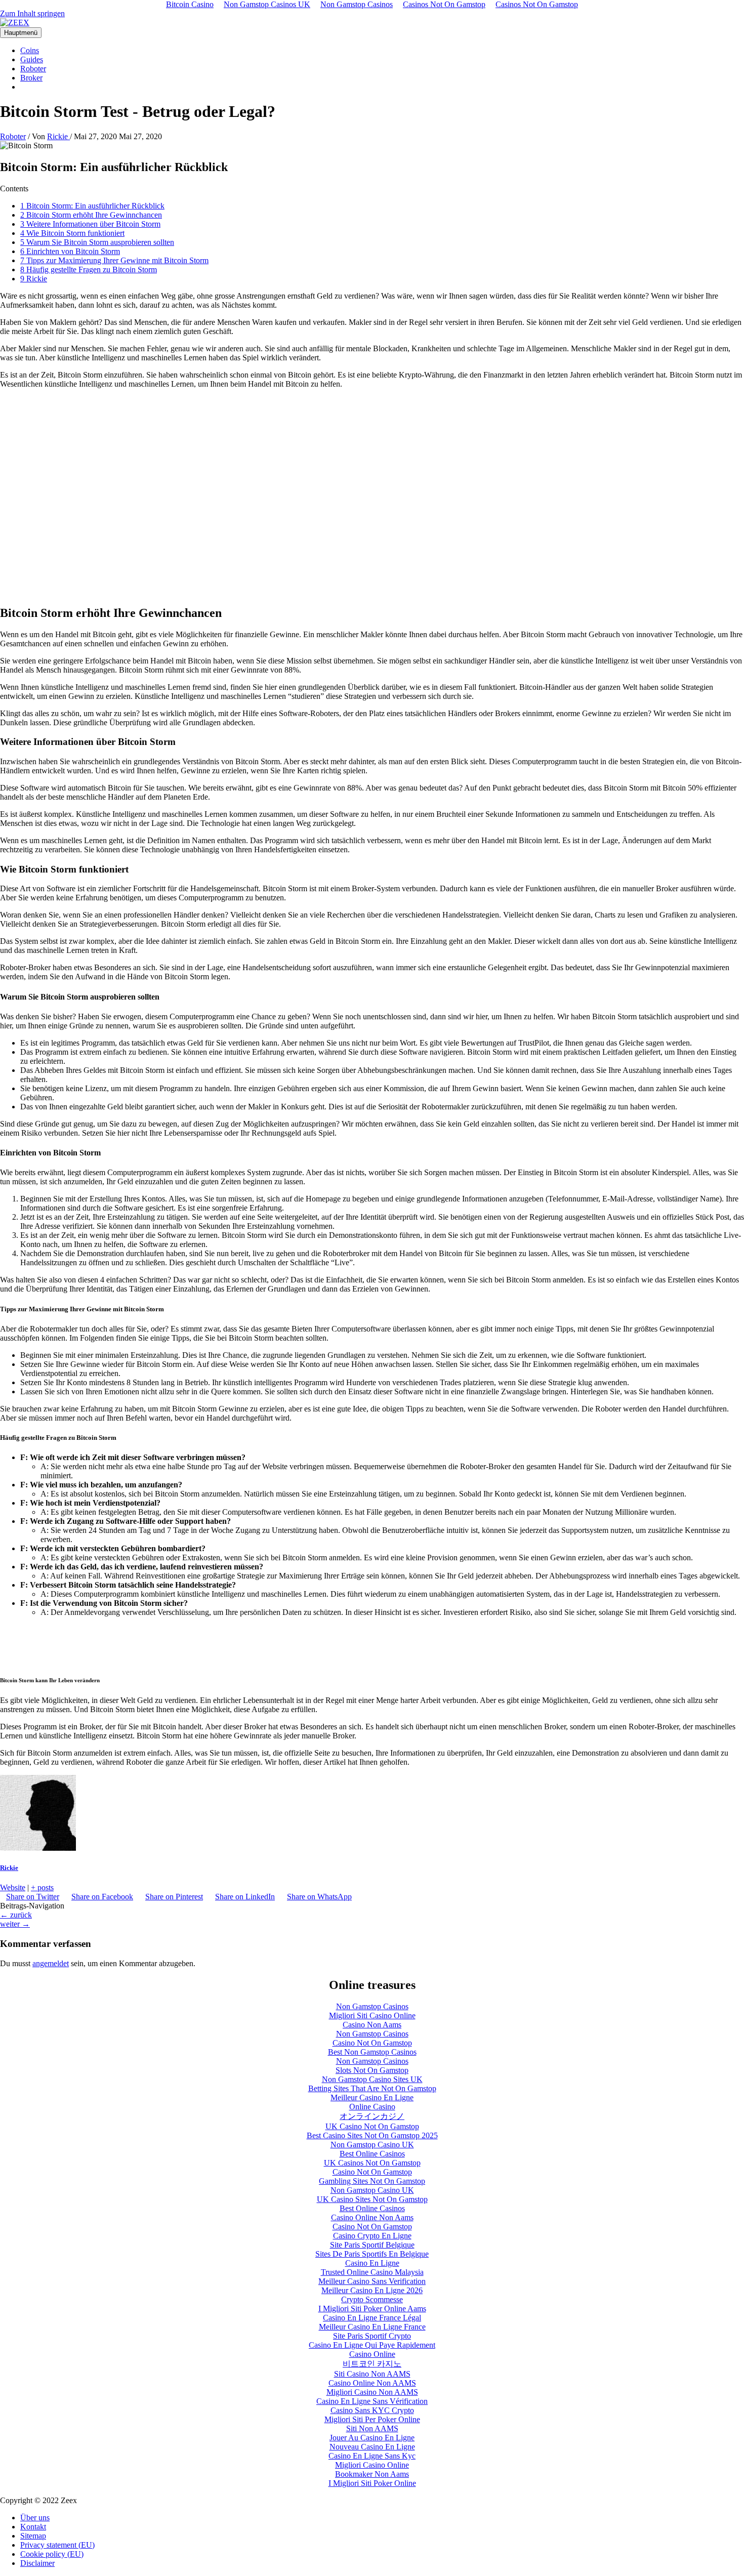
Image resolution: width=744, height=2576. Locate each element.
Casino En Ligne (372, 2263)
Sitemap (33, 2536)
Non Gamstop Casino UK (372, 2145)
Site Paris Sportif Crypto (372, 2336)
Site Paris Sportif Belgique (372, 2245)
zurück (16, 1915)
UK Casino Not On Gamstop (372, 2126)
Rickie (9, 1868)
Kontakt (33, 2527)
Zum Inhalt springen (32, 13)
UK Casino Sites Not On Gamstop (372, 2199)
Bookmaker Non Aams (372, 2474)
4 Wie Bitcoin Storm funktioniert (72, 233)
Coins (30, 50)
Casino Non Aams (372, 2025)
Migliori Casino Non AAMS (372, 2392)
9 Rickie (34, 279)
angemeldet (51, 1963)
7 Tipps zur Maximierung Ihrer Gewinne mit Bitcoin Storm (114, 260)
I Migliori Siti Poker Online (372, 2483)
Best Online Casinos (372, 2154)
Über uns (35, 2518)
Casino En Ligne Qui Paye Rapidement (372, 2345)
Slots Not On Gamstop (372, 2070)
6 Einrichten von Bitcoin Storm (70, 251)
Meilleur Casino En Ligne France (372, 2327)
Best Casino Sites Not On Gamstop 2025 (372, 2135)
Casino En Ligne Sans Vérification (372, 2401)
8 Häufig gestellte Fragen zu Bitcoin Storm (89, 269)
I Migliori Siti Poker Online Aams (372, 2309)
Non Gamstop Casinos (372, 2006)
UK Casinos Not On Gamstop (372, 2163)
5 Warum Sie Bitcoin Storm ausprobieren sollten (97, 242)
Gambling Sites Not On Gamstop (372, 2181)
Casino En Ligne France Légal (372, 2318)
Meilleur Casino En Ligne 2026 (372, 2290)
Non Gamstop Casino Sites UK (372, 2079)
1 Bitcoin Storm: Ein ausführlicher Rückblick (92, 206)
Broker (31, 78)
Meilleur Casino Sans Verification (372, 2281)
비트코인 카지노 (372, 2364)
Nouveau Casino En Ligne (372, 2447)
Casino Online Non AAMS (372, 2383)
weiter (15, 1924)
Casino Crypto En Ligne (372, 2236)
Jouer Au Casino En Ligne (372, 2438)
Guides (32, 59)
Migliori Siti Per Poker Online (372, 2419)
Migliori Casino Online (372, 2465)
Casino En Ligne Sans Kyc (372, 2456)
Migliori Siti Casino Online (372, 2016)
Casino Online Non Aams (372, 2217)
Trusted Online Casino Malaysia (372, 2272)
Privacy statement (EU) (57, 2545)
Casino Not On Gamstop (372, 2043)
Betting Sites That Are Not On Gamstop (372, 2088)
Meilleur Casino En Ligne (372, 2097)
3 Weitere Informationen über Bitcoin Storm (90, 224)
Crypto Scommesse (372, 2299)
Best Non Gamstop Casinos (372, 2052)
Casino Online (372, 2354)
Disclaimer (37, 2563)
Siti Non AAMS (372, 2428)
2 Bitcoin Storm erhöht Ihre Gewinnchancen (91, 215)
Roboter (33, 69)
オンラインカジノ (372, 2116)
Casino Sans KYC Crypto (372, 2410)
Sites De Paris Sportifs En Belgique (372, 2254)
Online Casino (372, 2107)
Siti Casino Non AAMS (372, 2374)
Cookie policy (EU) (52, 2554)
